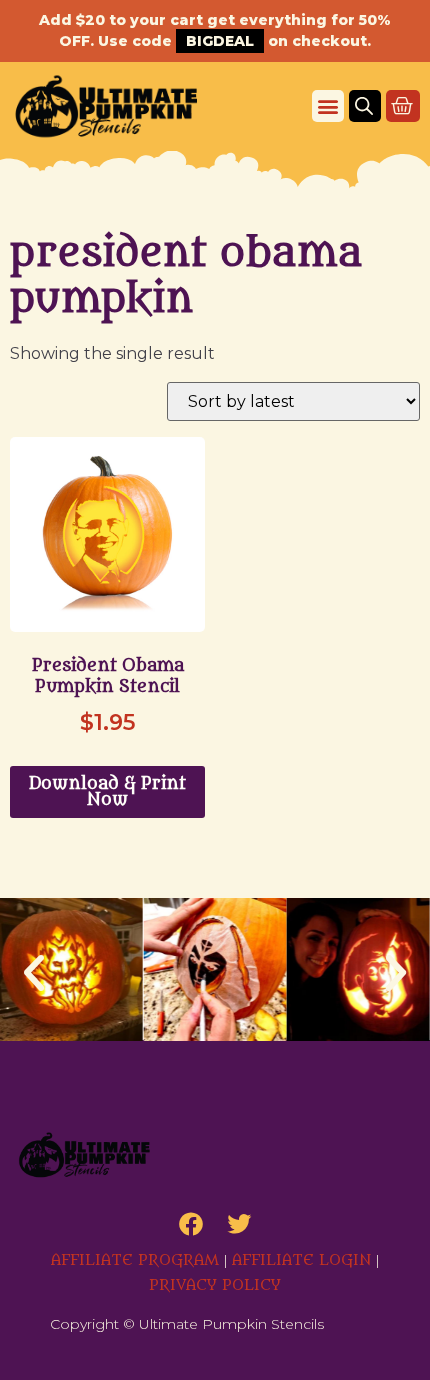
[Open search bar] (364, 106)
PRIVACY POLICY (215, 1285)
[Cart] (403, 106)
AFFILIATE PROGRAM (135, 1260)
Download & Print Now (107, 792)
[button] (328, 106)
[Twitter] (239, 1224)
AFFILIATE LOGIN (301, 1260)
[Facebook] (191, 1224)
